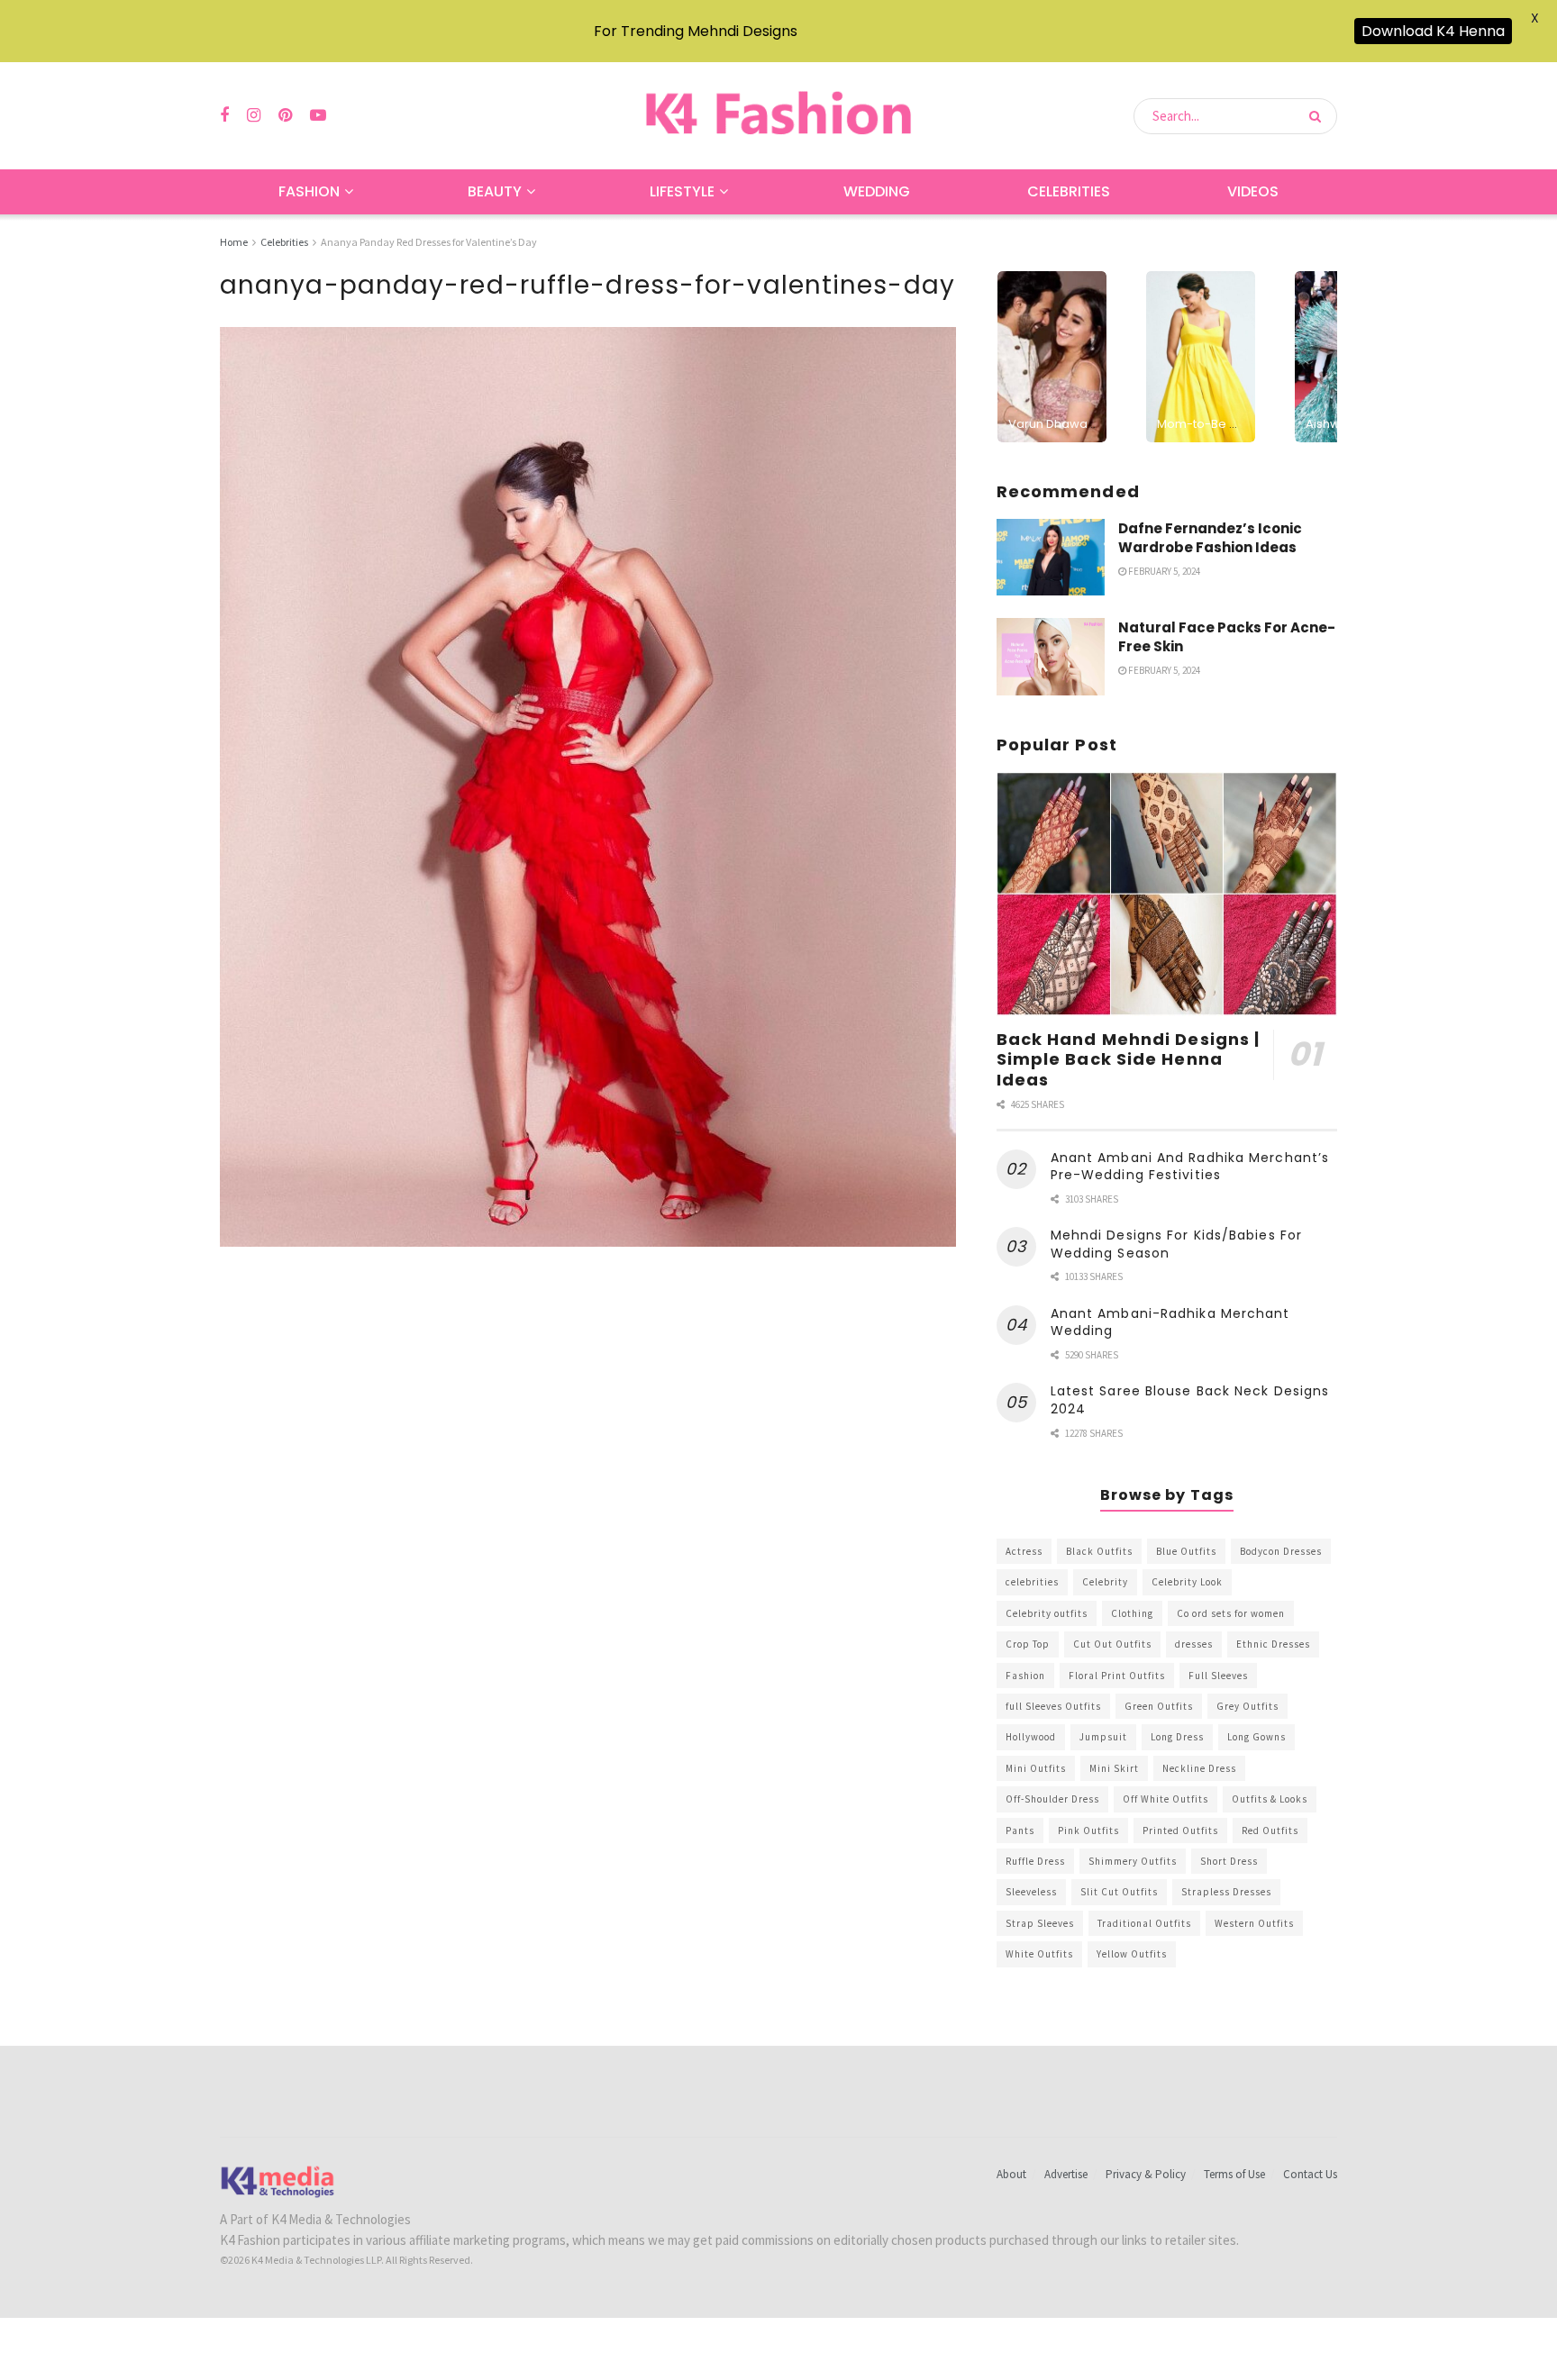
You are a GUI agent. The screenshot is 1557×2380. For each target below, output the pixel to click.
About (1011, 2174)
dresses (1194, 1644)
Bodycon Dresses (1281, 1551)
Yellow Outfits (1132, 1954)
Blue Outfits (1186, 1551)
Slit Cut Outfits (1119, 1892)
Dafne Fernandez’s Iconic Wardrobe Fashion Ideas (1210, 538)
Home (234, 242)
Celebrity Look (1187, 1582)
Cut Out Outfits (1112, 1644)
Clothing (1132, 1613)
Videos (1253, 191)
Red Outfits (1270, 1830)
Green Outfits (1159, 1706)
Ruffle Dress (1035, 1861)
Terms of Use (1234, 2174)
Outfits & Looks (1270, 1799)
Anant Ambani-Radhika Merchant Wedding (1170, 1322)
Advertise (1066, 2174)
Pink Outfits (1088, 1830)
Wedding (877, 191)
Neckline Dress (1199, 1768)
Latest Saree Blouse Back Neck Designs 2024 (1190, 1400)
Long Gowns (1257, 1737)
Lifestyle (682, 191)
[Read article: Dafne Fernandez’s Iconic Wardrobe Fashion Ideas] (1051, 558)
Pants (1020, 1830)
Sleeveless (1031, 1892)
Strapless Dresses (1226, 1892)
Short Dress (1229, 1861)
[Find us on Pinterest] (285, 116)
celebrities (1032, 1582)
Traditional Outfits (1144, 1923)
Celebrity (1105, 1582)
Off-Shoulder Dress (1052, 1799)
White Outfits (1039, 1954)
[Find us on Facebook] (224, 116)
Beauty (495, 191)
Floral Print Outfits (1117, 1676)
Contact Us (1310, 2174)
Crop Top (1028, 1644)
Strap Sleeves (1040, 1923)
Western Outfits (1254, 1923)
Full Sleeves (1218, 1676)
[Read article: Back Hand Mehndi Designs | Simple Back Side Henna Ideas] (1167, 894)
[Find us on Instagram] (254, 116)
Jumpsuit (1103, 1737)
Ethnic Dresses (1273, 1644)
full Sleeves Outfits (1053, 1706)
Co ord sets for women (1231, 1613)
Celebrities (1069, 191)
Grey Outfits (1247, 1706)
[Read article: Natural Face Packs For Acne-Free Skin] (1051, 657)
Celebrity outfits (1047, 1613)
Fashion (309, 191)
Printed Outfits (1180, 1830)
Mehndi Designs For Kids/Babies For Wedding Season (1176, 1244)
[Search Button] (1319, 116)
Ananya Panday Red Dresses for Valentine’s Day (429, 242)
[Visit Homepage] (778, 116)
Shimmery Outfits (1133, 1861)
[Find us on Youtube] (318, 116)
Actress (1024, 1551)
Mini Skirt (1114, 1768)
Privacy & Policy (1146, 2174)
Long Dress (1177, 1737)
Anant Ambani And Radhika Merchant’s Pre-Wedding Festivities (1190, 1167)
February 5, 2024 (1163, 571)
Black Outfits (1099, 1551)
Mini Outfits (1036, 1768)
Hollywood (1031, 1737)
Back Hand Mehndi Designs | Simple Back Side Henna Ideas (1129, 1059)
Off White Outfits (1165, 1799)
